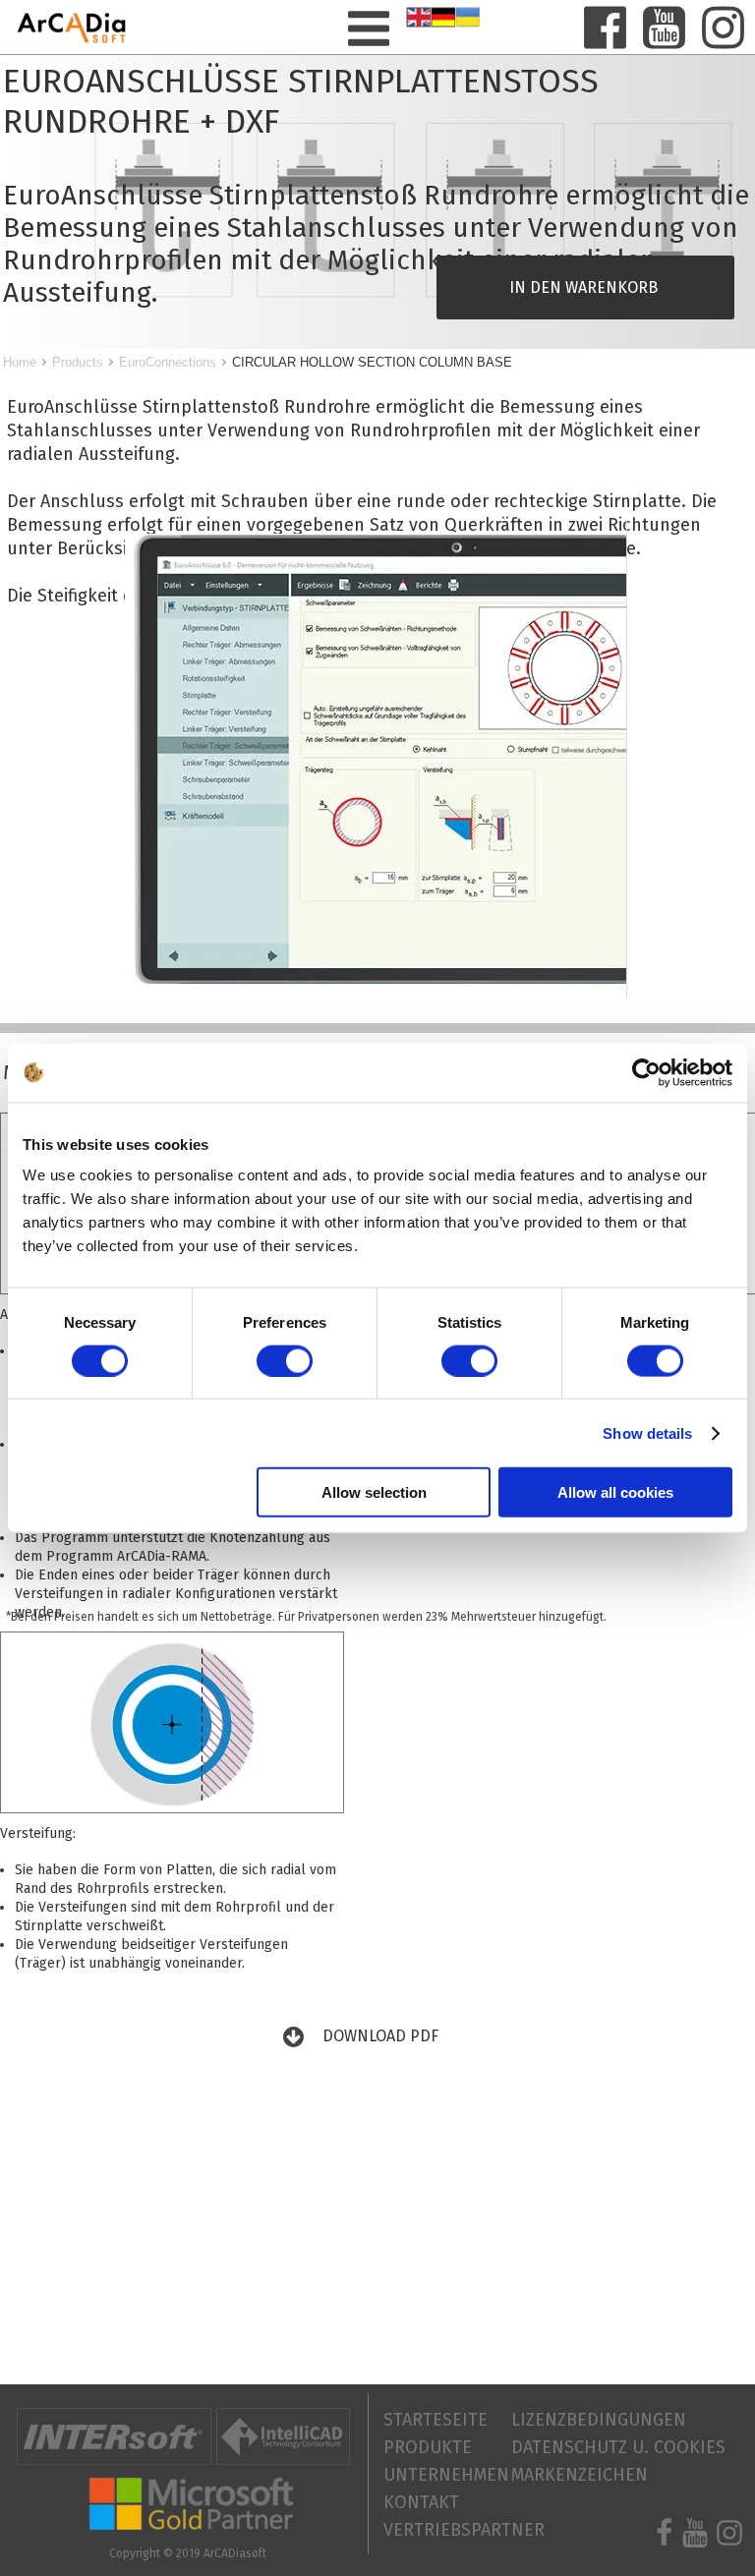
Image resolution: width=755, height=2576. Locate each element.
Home (20, 362)
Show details (647, 1432)
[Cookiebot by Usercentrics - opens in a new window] (646, 1072)
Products (78, 362)
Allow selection (374, 1492)
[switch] (285, 1360)
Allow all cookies (615, 1492)
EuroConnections (168, 362)
